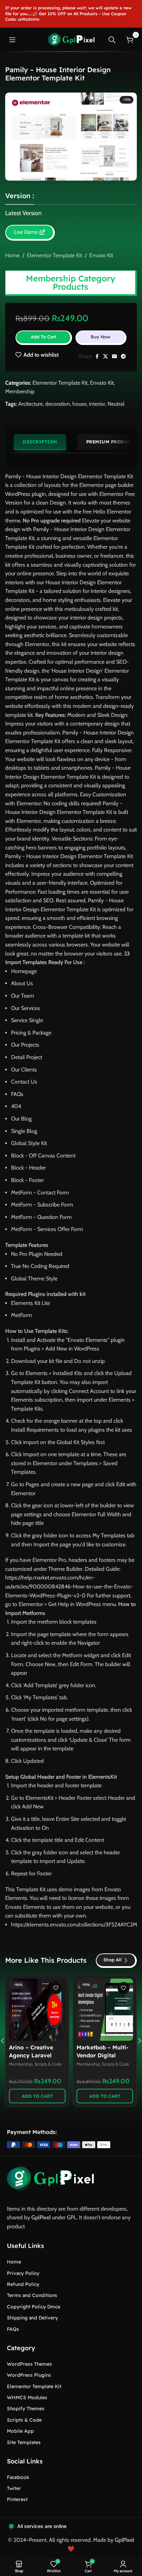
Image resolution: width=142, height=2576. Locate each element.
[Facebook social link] (97, 357)
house (79, 404)
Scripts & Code (48, 2064)
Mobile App (20, 2431)
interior (97, 404)
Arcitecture (31, 404)
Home (12, 255)
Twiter (14, 2488)
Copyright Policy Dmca (33, 2307)
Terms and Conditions (32, 2295)
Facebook (18, 2477)
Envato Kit (101, 255)
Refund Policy (23, 2284)
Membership (20, 391)
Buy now (101, 337)
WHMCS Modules (27, 2397)
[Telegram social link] (123, 357)
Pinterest (17, 2499)
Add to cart (43, 337)
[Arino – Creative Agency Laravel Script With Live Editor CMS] (37, 2010)
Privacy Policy (23, 2273)
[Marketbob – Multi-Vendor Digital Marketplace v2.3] (105, 2010)
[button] (37, 2096)
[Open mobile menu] (12, 40)
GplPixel (41, 2217)
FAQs (13, 2329)
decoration (58, 404)
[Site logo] (71, 39)
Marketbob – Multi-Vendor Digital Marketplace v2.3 (103, 2055)
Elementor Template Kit (54, 255)
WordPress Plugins (29, 2375)
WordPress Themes (29, 2364)
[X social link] (105, 357)
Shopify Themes (26, 2409)
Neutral (116, 404)
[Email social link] (114, 357)
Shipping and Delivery (32, 2318)
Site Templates (24, 2442)
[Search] (112, 40)
